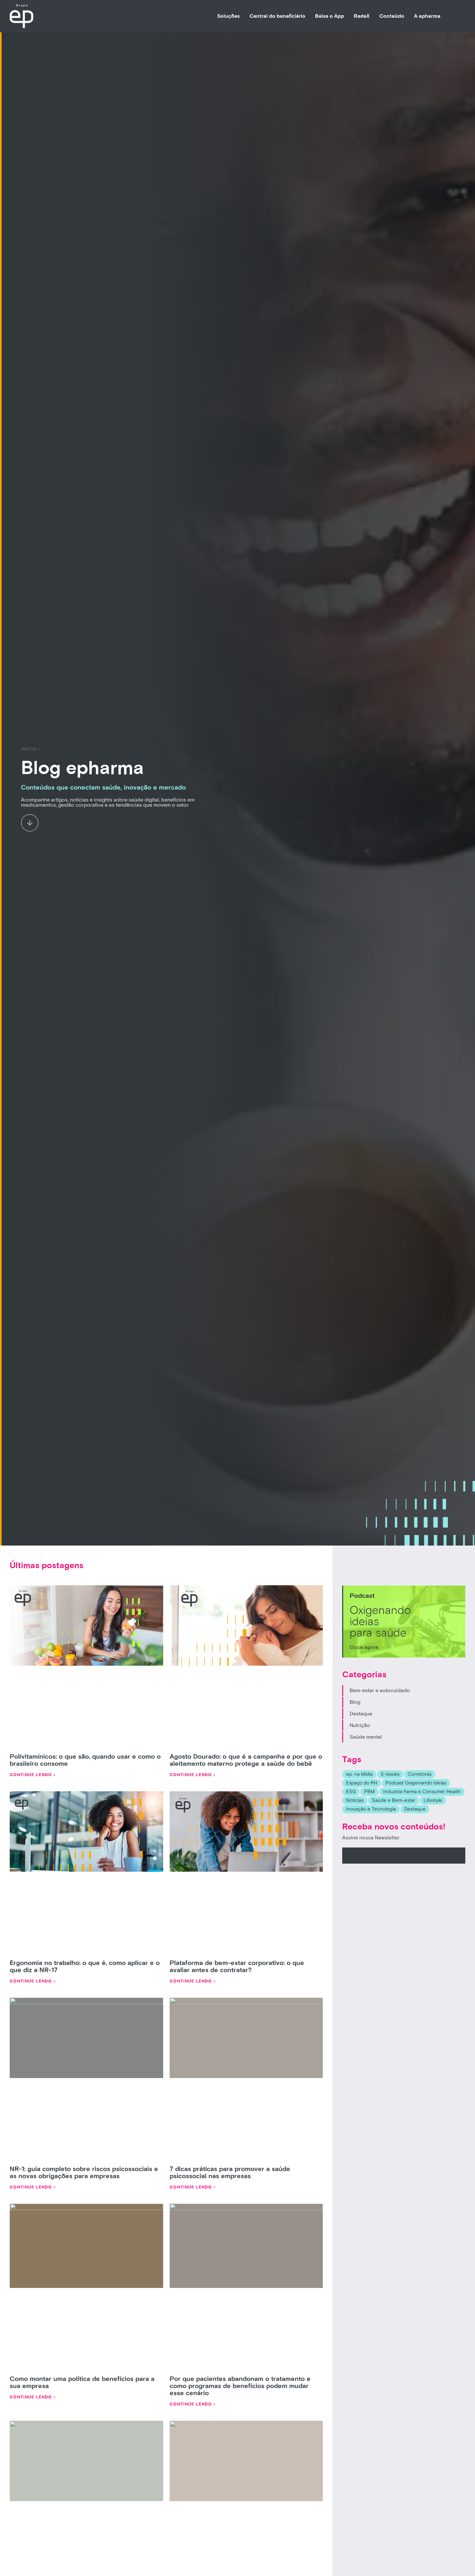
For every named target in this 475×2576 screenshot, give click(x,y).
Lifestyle (433, 1800)
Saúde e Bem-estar (394, 1800)
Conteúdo (392, 16)
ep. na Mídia (359, 1774)
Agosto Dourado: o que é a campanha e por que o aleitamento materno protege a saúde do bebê (246, 1760)
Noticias (355, 1800)
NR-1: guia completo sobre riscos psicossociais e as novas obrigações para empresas (84, 2173)
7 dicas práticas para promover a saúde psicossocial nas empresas (230, 2173)
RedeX (362, 16)
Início (29, 749)
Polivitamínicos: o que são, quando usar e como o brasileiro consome (85, 1760)
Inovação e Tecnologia (371, 1809)
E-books (390, 1774)
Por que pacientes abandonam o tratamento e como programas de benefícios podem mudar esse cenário (240, 2386)
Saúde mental (366, 1737)
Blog (355, 1702)
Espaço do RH (362, 1783)
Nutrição (360, 1725)
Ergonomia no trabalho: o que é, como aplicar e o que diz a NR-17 (85, 1967)
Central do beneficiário (277, 16)
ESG (351, 1792)
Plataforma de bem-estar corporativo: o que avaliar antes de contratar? (237, 1967)
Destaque (361, 1714)
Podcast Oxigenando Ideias (416, 1783)
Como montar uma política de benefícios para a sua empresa (82, 2383)
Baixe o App (330, 16)
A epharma (427, 16)
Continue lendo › (33, 1775)
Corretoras (420, 1774)
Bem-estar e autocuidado (380, 1691)
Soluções (228, 16)
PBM (369, 1792)
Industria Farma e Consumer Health (422, 1792)
